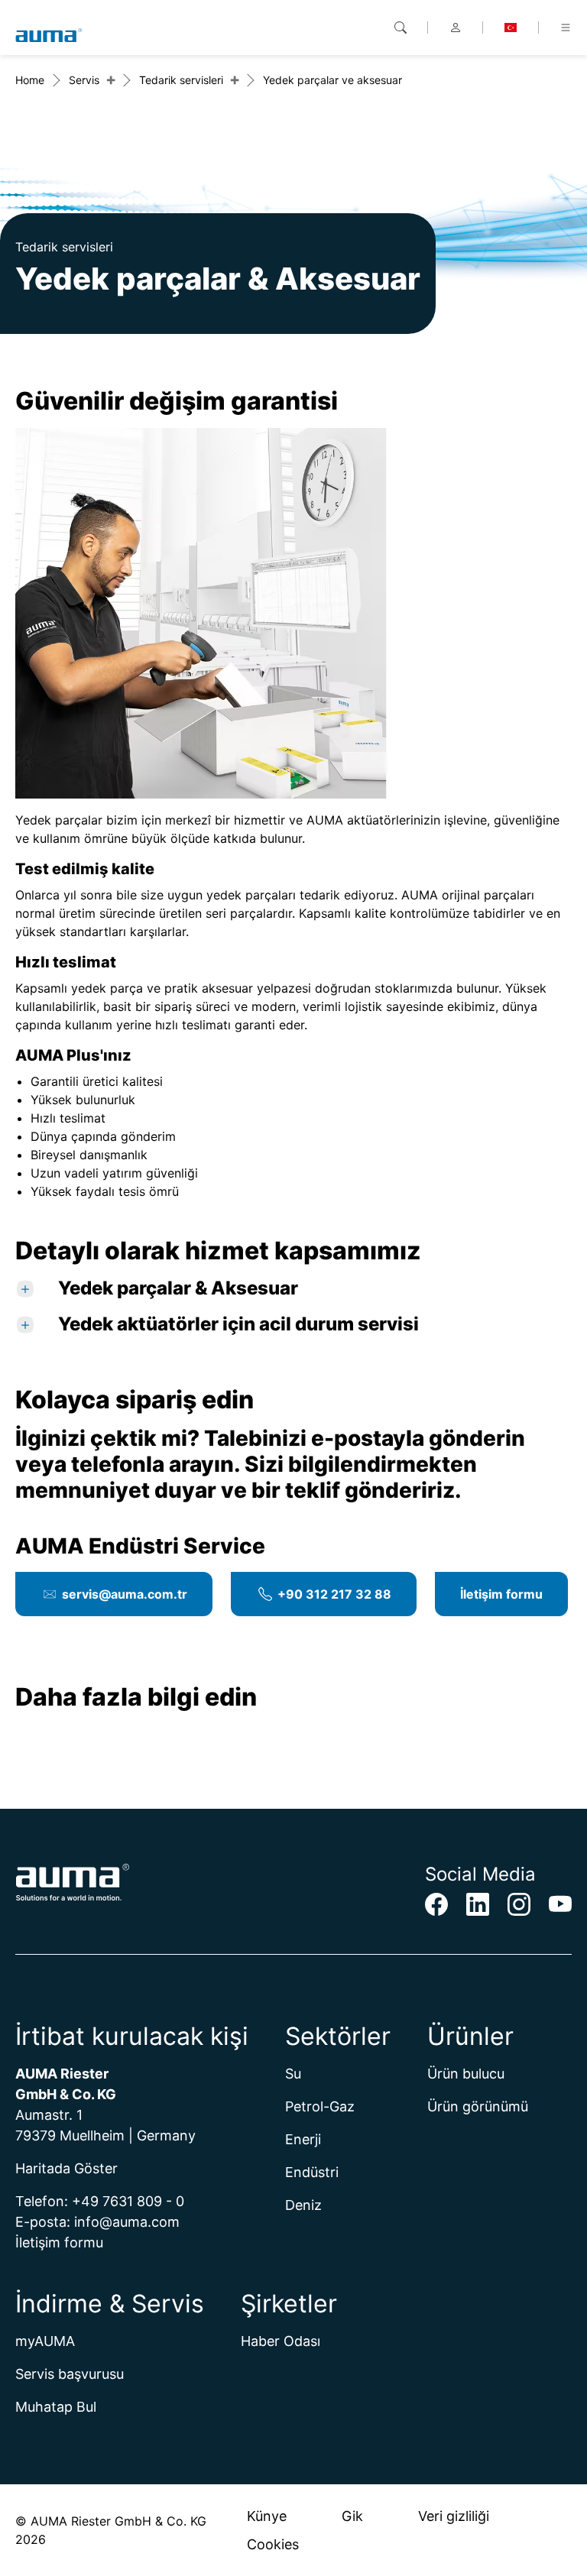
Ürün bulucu (466, 2074)
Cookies (273, 2544)
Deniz (303, 2205)
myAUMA (45, 2341)
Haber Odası (281, 2341)
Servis (84, 80)
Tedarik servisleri (181, 80)
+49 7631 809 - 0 (128, 2201)
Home (30, 80)
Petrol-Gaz (320, 2106)
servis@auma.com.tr (125, 1594)
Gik (352, 2516)
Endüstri (312, 2172)
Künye (267, 2516)
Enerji (303, 2139)
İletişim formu (501, 1594)
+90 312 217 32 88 (334, 1594)
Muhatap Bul (56, 2407)
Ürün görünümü (478, 2106)
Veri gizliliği (454, 2516)
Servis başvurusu (70, 2374)
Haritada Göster (66, 2168)
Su (293, 2074)
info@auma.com (127, 2222)
